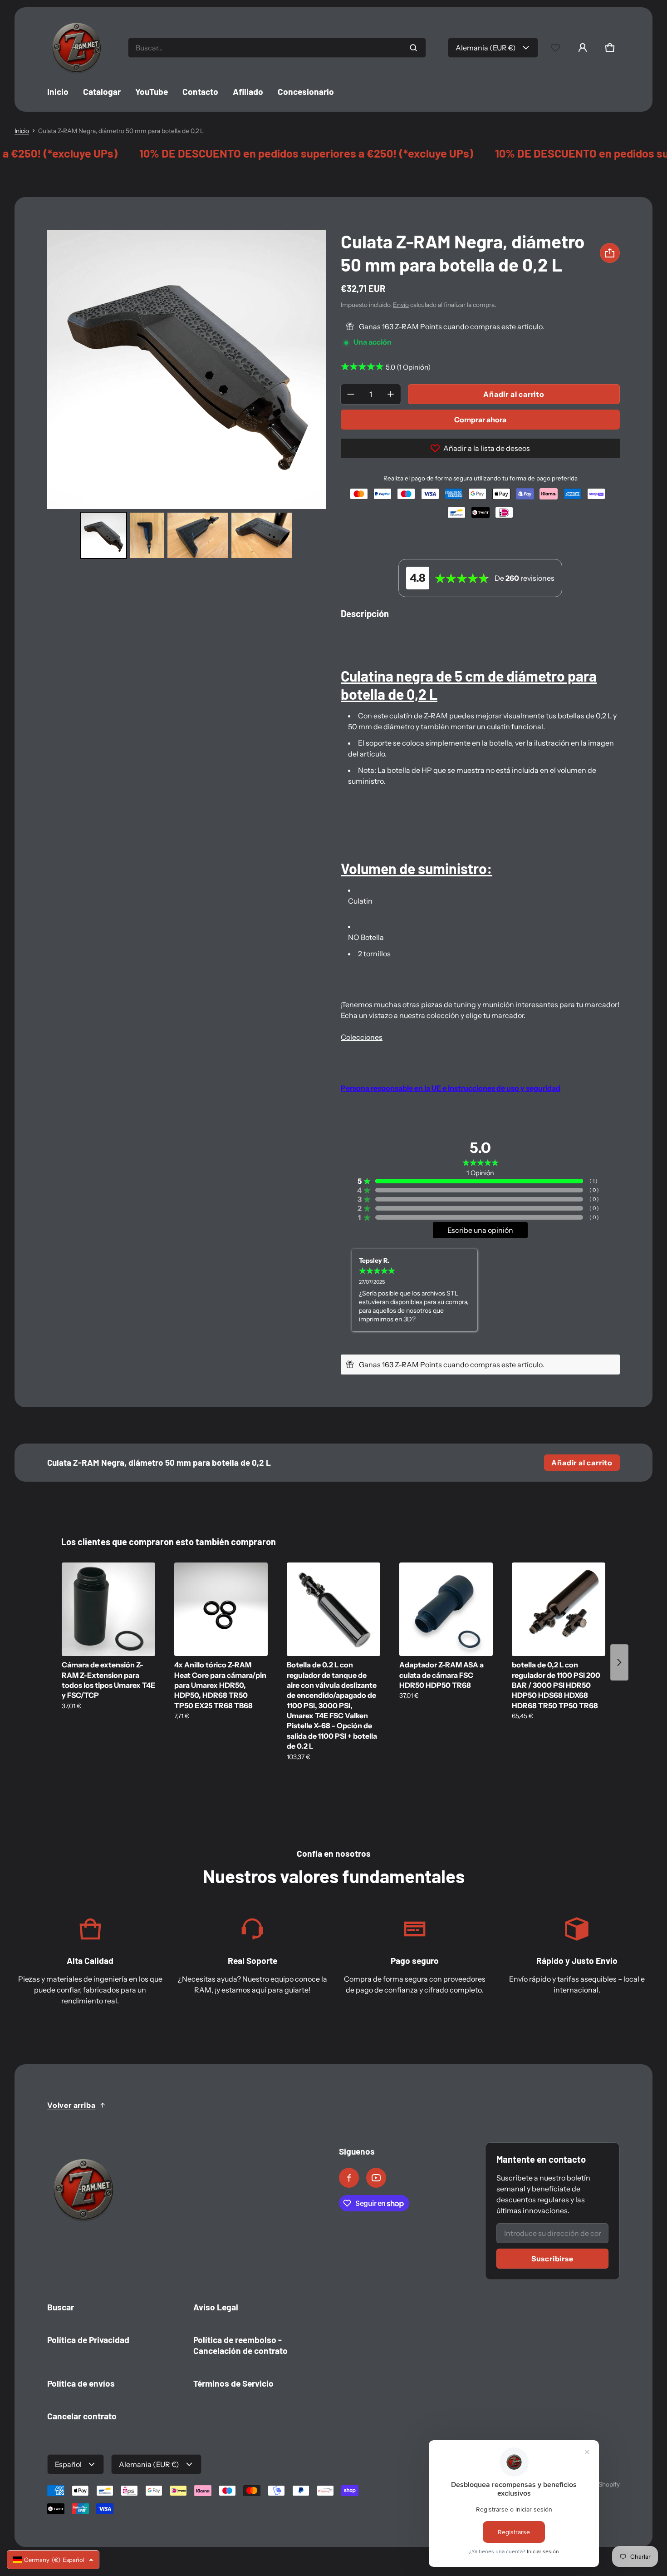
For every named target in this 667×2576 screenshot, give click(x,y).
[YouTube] (376, 2178)
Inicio (22, 131)
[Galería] (187, 396)
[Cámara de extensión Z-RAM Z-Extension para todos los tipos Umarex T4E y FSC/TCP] (108, 1609)
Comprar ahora (480, 420)
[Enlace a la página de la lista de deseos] (555, 48)
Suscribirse (552, 2259)
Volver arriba (71, 2105)
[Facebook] (349, 2178)
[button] (610, 48)
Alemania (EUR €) (486, 48)
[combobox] (277, 48)
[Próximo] (313, 370)
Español (68, 2464)
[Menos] (351, 394)
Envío (401, 305)
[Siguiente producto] (619, 1662)
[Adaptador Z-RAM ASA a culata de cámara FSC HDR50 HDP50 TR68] (446, 1609)
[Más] (391, 394)
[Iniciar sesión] (583, 48)
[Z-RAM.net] (77, 48)
